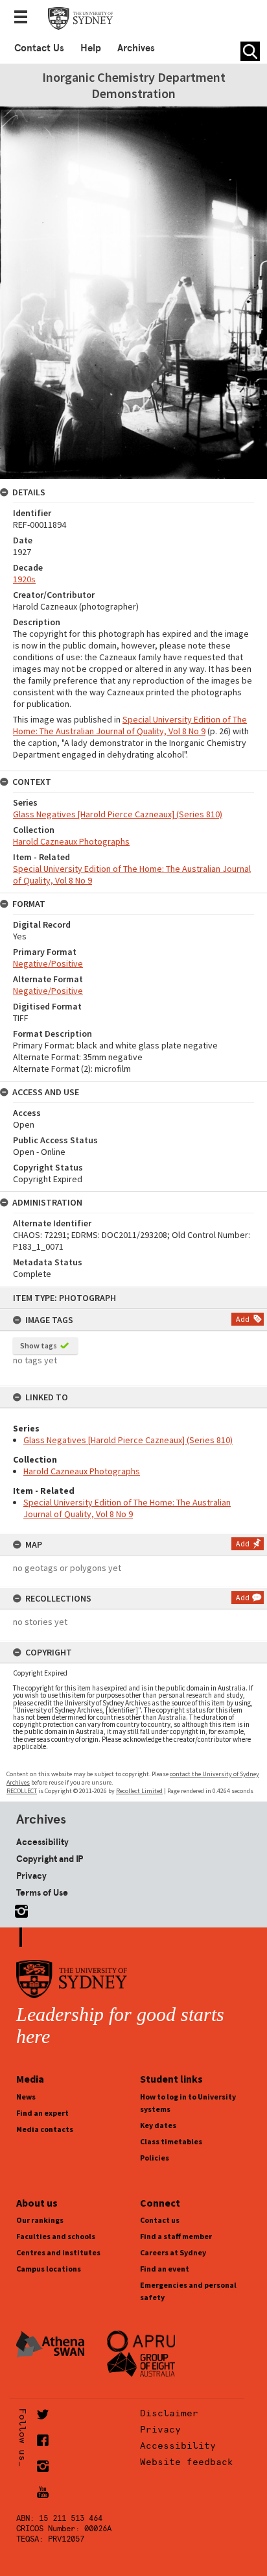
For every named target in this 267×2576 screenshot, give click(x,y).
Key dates (158, 2125)
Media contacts (45, 2129)
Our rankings (40, 2220)
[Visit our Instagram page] (19, 1909)
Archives (136, 48)
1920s (24, 579)
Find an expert (42, 2113)
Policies (155, 2158)
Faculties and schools (56, 2236)
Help (91, 48)
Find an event (165, 2269)
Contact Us (39, 48)
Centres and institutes (58, 2252)
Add (243, 1319)
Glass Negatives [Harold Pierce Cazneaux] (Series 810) (128, 1440)
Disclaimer (169, 2413)
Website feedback (187, 2462)
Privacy (31, 1876)
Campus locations (49, 2269)
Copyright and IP (50, 1859)
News (26, 2097)
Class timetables (171, 2141)
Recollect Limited (139, 1791)
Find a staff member (176, 2236)
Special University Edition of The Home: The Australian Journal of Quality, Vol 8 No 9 (127, 1508)
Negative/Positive (48, 963)
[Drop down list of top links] (25, 18)
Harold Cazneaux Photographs (82, 1471)
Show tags (39, 1345)
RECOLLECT (22, 1791)
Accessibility (42, 1842)
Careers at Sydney (173, 2252)
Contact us (160, 2220)
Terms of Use (42, 1892)
